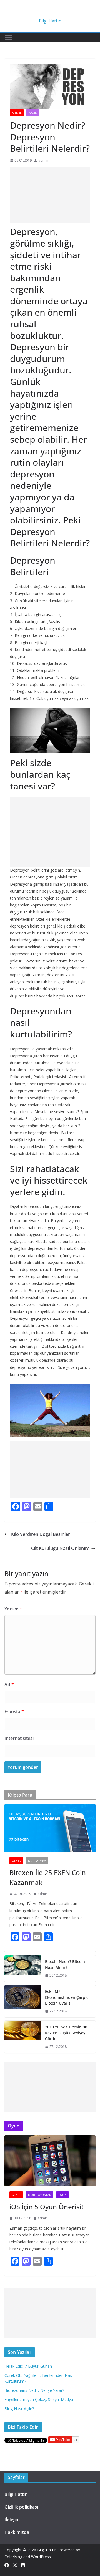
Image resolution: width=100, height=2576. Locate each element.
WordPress (41, 2557)
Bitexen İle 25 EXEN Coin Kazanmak (48, 1877)
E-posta (14, 1711)
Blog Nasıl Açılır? (19, 2409)
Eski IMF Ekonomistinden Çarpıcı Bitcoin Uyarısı (67, 1997)
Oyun (62, 2195)
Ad (9, 1685)
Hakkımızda (17, 2532)
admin (43, 160)
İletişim (12, 2519)
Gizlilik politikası (21, 2507)
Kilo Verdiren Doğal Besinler (41, 1534)
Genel (17, 113)
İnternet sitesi (19, 1738)
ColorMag (13, 2557)
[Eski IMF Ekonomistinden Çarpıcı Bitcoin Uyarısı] (22, 2001)
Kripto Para (37, 1861)
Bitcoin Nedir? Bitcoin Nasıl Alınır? (65, 1964)
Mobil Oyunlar (40, 2195)
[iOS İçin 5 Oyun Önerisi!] (50, 2161)
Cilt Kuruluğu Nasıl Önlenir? (60, 1548)
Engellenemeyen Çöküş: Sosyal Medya (39, 2399)
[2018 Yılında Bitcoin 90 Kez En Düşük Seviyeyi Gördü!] (22, 2037)
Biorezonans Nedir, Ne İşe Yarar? (34, 2390)
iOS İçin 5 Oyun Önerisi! (46, 2207)
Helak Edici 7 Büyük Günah (28, 2366)
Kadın (33, 113)
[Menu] (9, 37)
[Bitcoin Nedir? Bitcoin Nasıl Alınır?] (22, 1969)
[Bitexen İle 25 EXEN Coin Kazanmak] (50, 1828)
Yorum (13, 1609)
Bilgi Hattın (50, 21)
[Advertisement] (50, 195)
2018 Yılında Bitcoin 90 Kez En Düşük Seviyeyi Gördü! (66, 2033)
